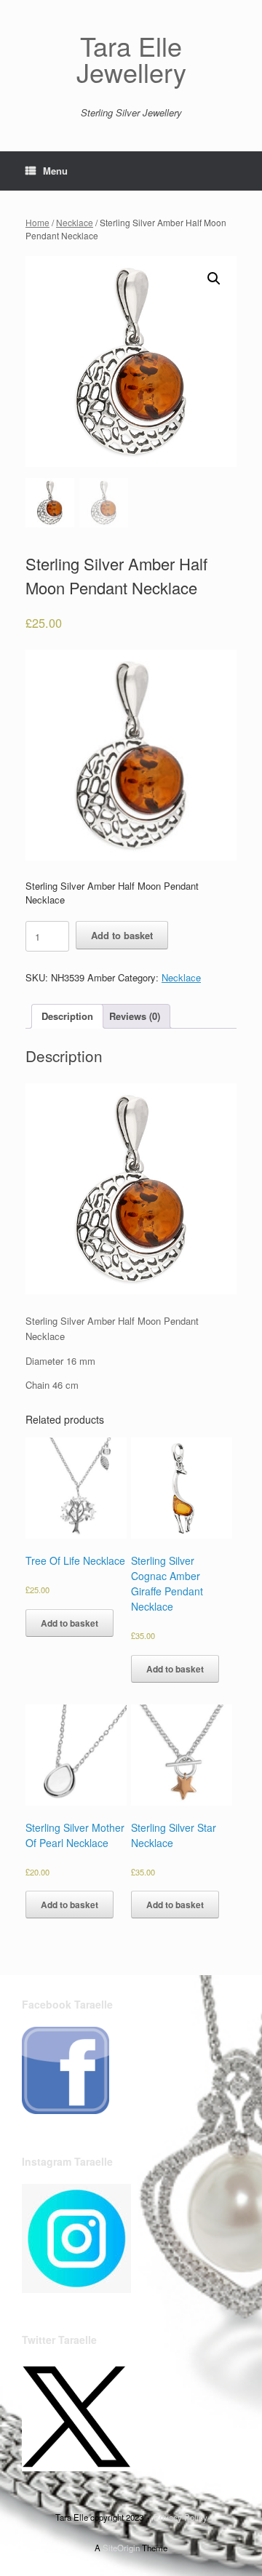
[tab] (67, 1017)
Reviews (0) (135, 1016)
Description (67, 1016)
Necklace (75, 222)
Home (37, 222)
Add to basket (122, 935)
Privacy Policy (180, 2517)
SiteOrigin (121, 2548)
